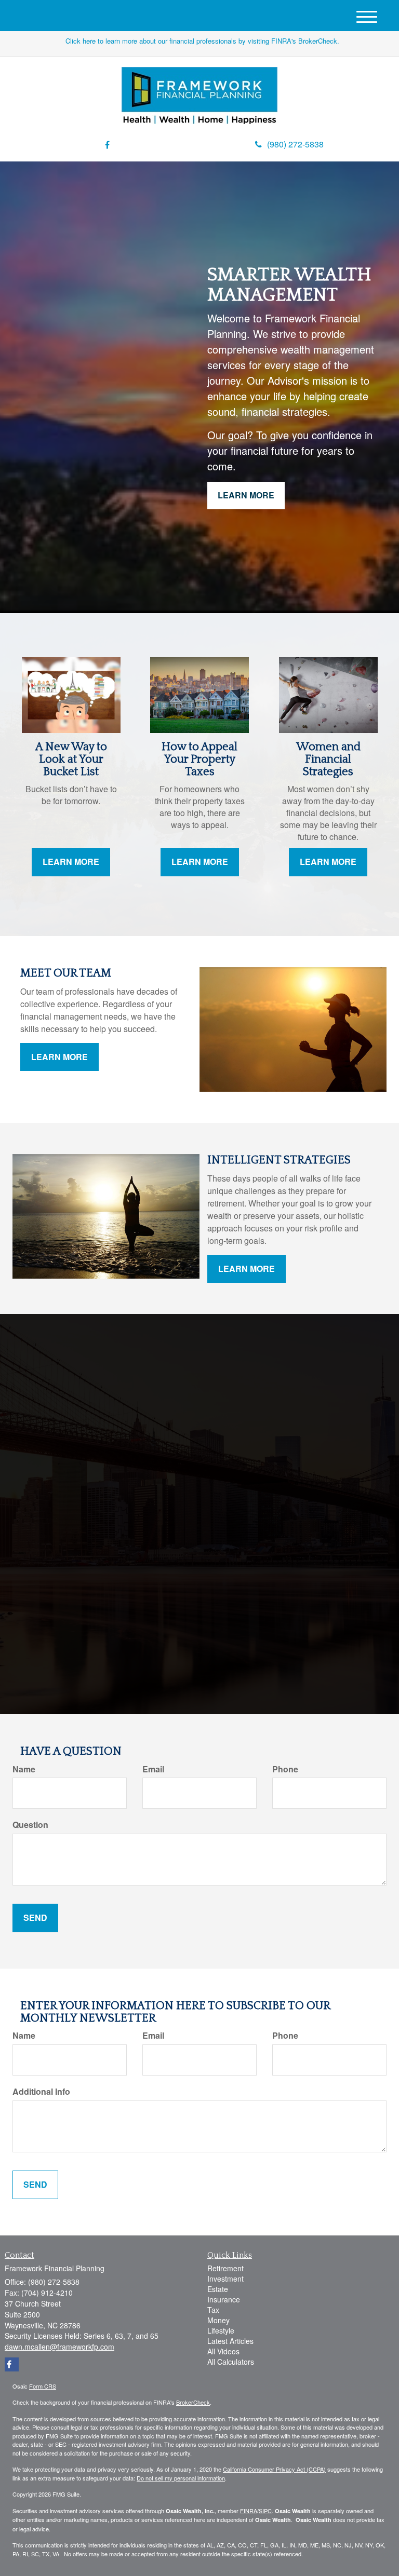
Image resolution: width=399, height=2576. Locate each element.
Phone (285, 1769)
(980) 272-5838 (295, 144)
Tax (213, 2310)
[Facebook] (107, 145)
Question (30, 1825)
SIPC (265, 2511)
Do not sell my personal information (181, 2478)
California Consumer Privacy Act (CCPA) (274, 2469)
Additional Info (41, 2092)
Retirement (225, 2268)
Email (153, 1769)
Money (218, 2320)
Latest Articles (230, 2341)
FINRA (249, 2511)
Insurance (224, 2299)
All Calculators (231, 2362)
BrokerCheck (193, 2402)
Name (24, 1769)
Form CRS (43, 2386)
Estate (218, 2289)
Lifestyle (221, 2330)
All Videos (223, 2351)
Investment (225, 2279)
